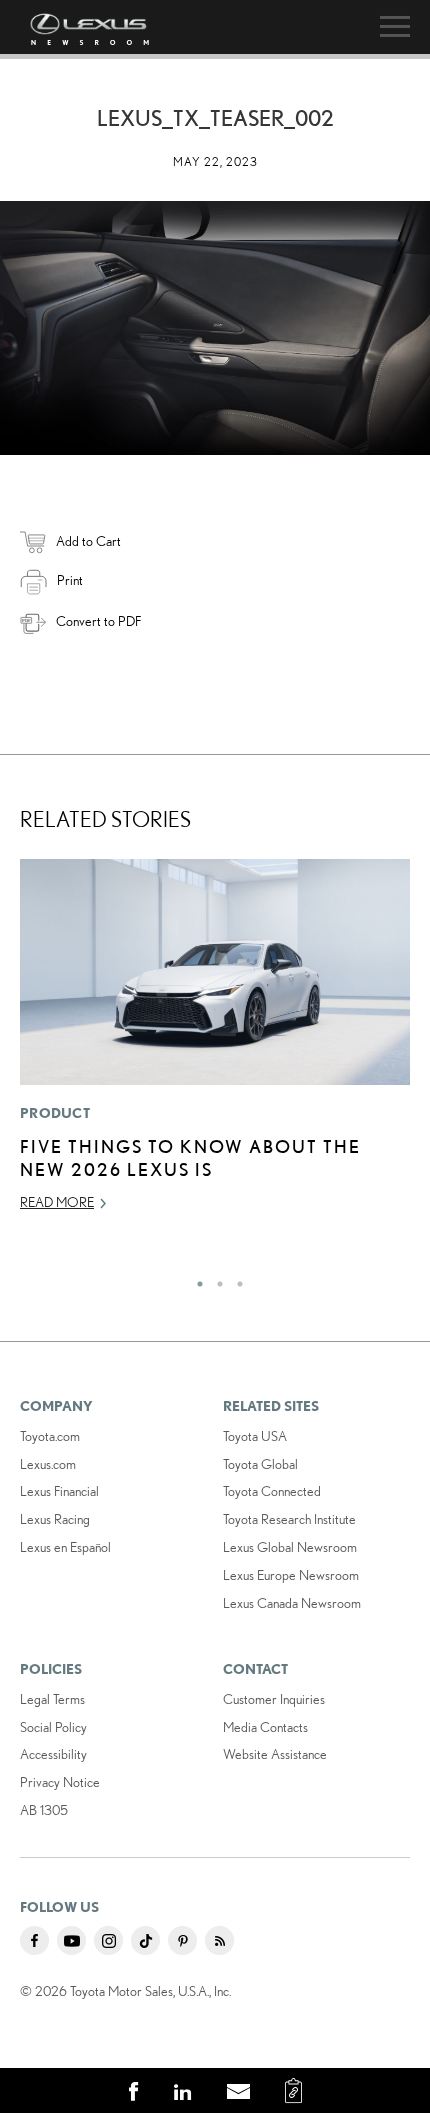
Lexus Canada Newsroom (292, 1603)
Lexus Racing (55, 1519)
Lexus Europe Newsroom (291, 1575)
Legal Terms (52, 1699)
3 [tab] (235, 1279)
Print (70, 580)
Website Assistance (275, 1754)
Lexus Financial (59, 1491)
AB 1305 (44, 1810)
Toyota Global (260, 1464)
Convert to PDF (98, 621)
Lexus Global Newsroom (290, 1547)
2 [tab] (215, 1279)
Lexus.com (48, 1464)
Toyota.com (50, 1436)
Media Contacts (265, 1727)
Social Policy (53, 1727)
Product (55, 1113)
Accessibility (53, 1754)
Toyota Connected (272, 1491)
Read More (57, 1202)
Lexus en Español (65, 1547)
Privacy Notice (60, 1782)
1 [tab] (195, 1279)
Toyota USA (255, 1436)
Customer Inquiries (274, 1699)
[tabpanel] (215, 1044)
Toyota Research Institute (289, 1519)
